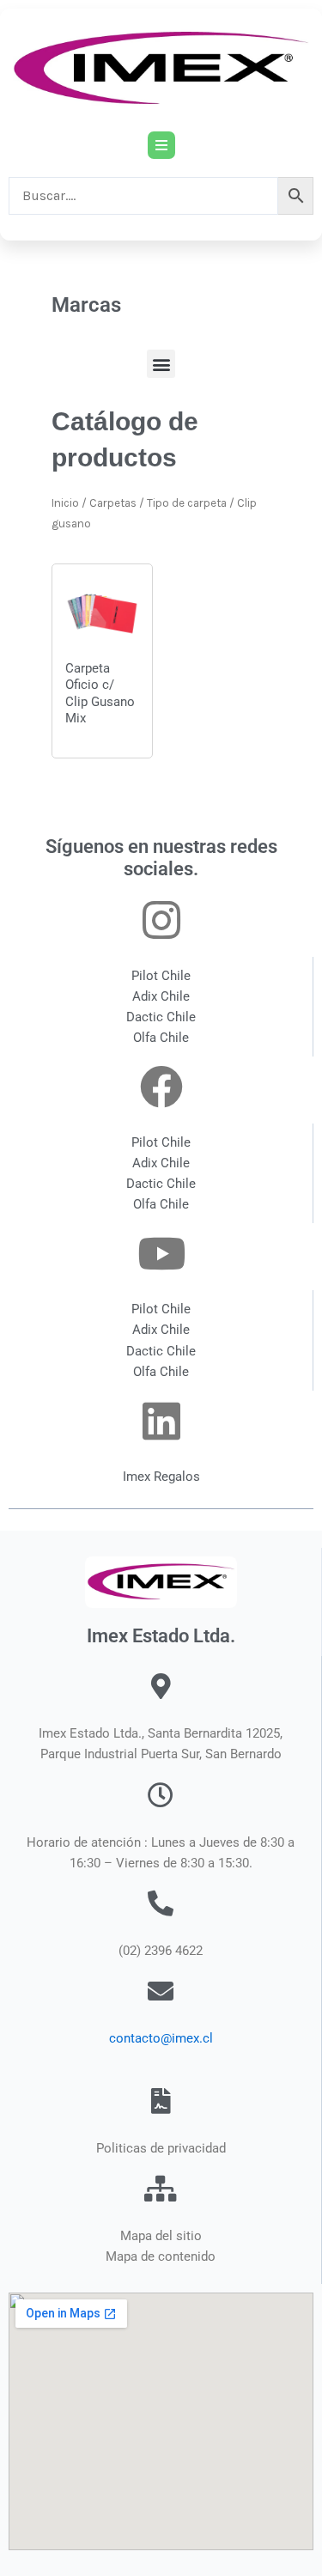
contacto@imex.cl (161, 2038)
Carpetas (113, 503)
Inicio (65, 503)
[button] (161, 364)
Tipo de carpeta (187, 503)
